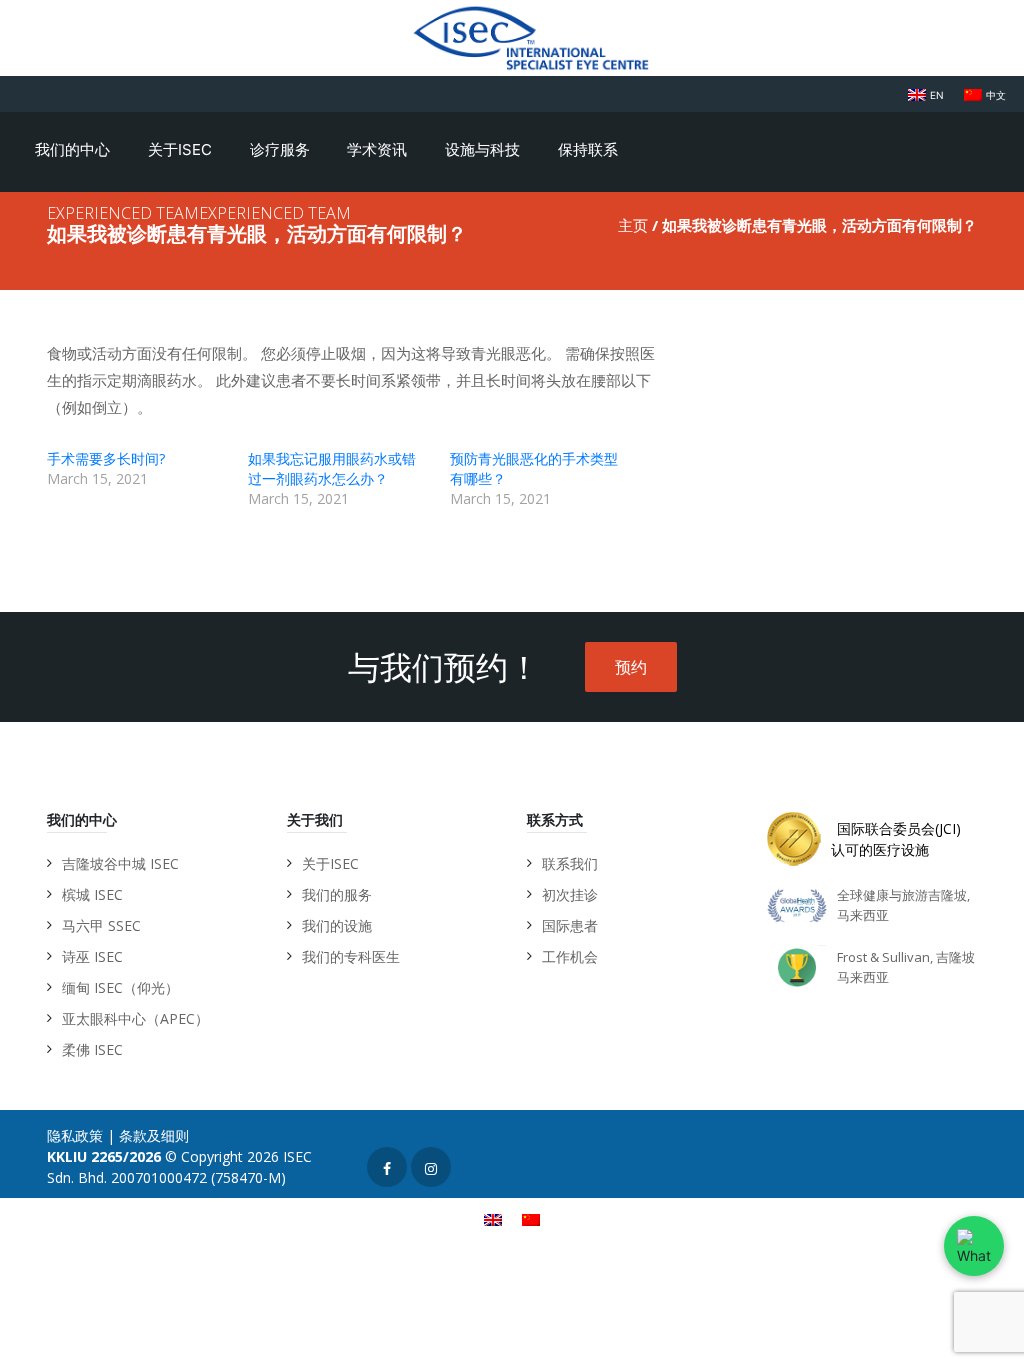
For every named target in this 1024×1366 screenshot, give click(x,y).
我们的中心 (74, 149)
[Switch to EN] (493, 1218)
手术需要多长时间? (106, 458)
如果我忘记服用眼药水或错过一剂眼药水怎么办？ (332, 468)
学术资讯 (379, 149)
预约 (631, 667)
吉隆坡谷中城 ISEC (120, 863)
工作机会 (570, 956)
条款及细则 (154, 1135)
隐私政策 (75, 1135)
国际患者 (570, 925)
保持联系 (590, 149)
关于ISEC (182, 149)
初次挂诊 (570, 894)
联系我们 (570, 863)
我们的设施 (337, 925)
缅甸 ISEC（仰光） (120, 987)
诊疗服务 (282, 149)
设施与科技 (484, 149)
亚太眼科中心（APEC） (135, 1018)
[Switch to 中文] (531, 1218)
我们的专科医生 (351, 956)
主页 (633, 225)
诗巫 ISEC (92, 956)
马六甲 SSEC (101, 925)
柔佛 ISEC (92, 1049)
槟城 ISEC (92, 894)
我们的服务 (337, 894)
